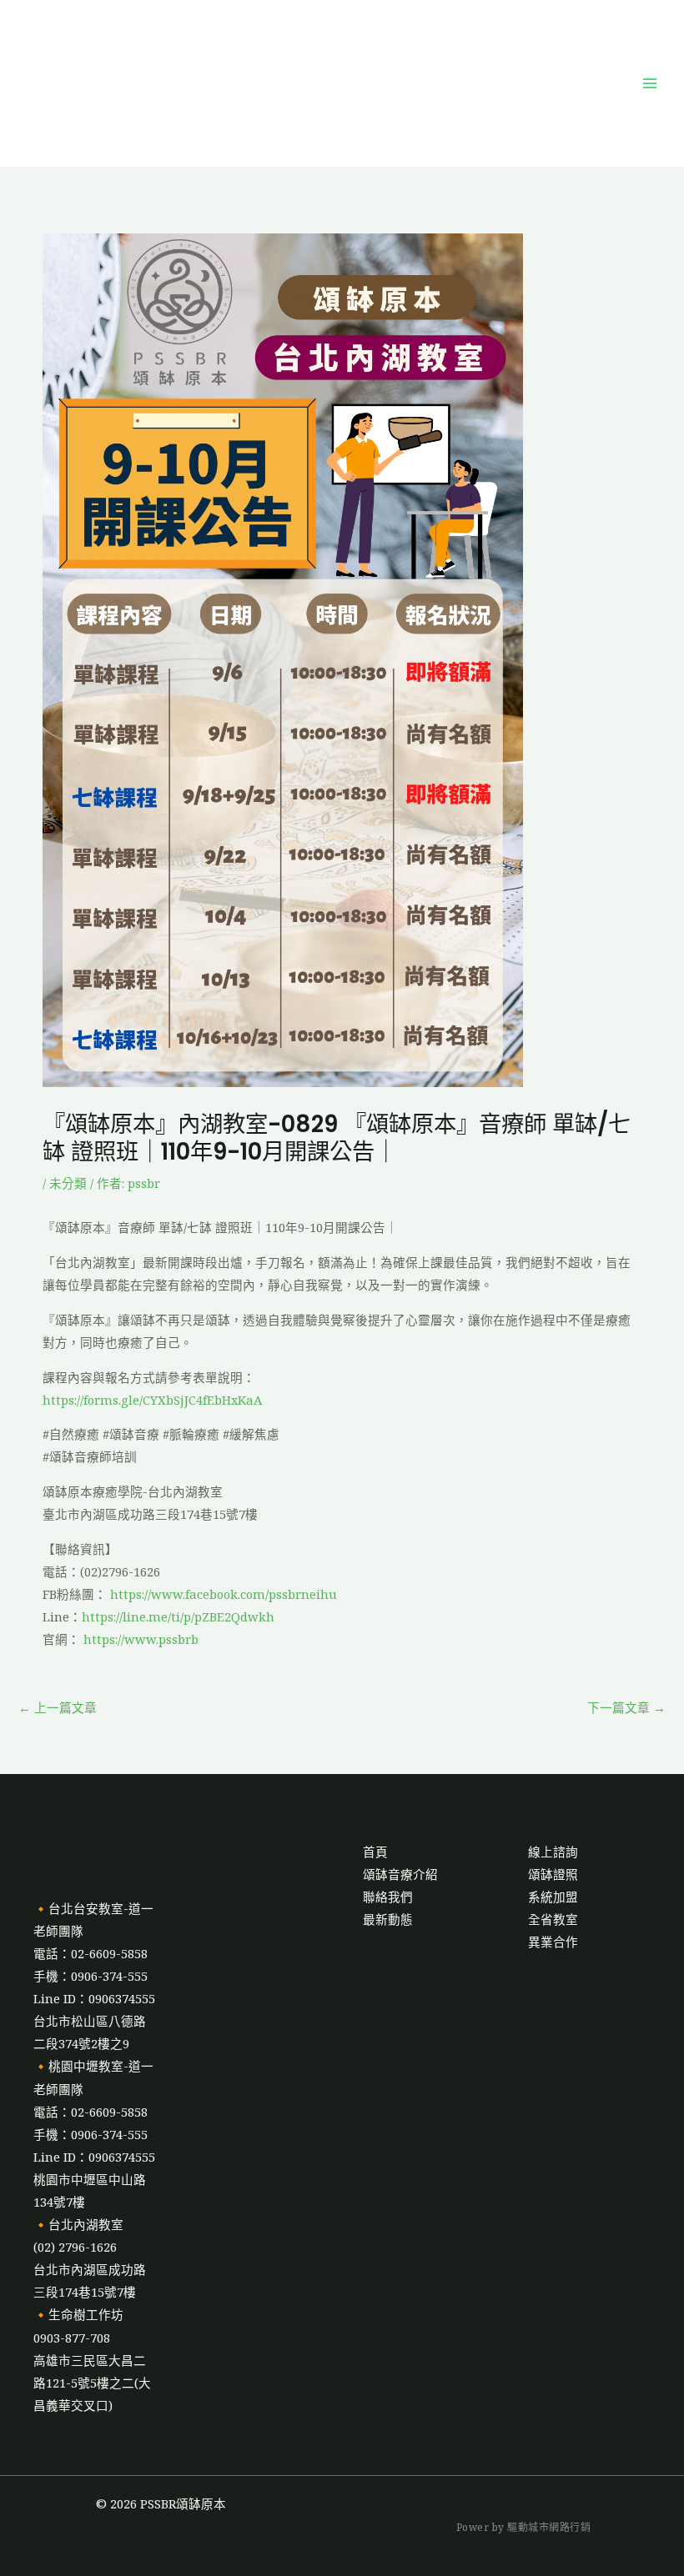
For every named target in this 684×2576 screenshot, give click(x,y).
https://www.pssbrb (139, 1639)
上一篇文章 (58, 1707)
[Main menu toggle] (650, 83)
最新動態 (388, 1919)
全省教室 (553, 1919)
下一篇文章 (626, 1707)
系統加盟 (553, 1897)
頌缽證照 (553, 1874)
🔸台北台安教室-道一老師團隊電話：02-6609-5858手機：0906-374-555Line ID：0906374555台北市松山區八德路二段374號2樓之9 (94, 1976)
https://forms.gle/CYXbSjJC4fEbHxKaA (152, 1400)
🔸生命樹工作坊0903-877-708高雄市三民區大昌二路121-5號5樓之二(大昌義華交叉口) (92, 2359)
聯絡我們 (388, 1897)
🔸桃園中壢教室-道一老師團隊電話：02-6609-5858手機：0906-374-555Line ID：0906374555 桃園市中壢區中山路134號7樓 (94, 2134)
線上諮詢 (553, 1852)
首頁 (375, 1852)
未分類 (68, 1183)
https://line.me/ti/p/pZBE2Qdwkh (178, 1616)
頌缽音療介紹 (400, 1874)
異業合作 (553, 1942)
